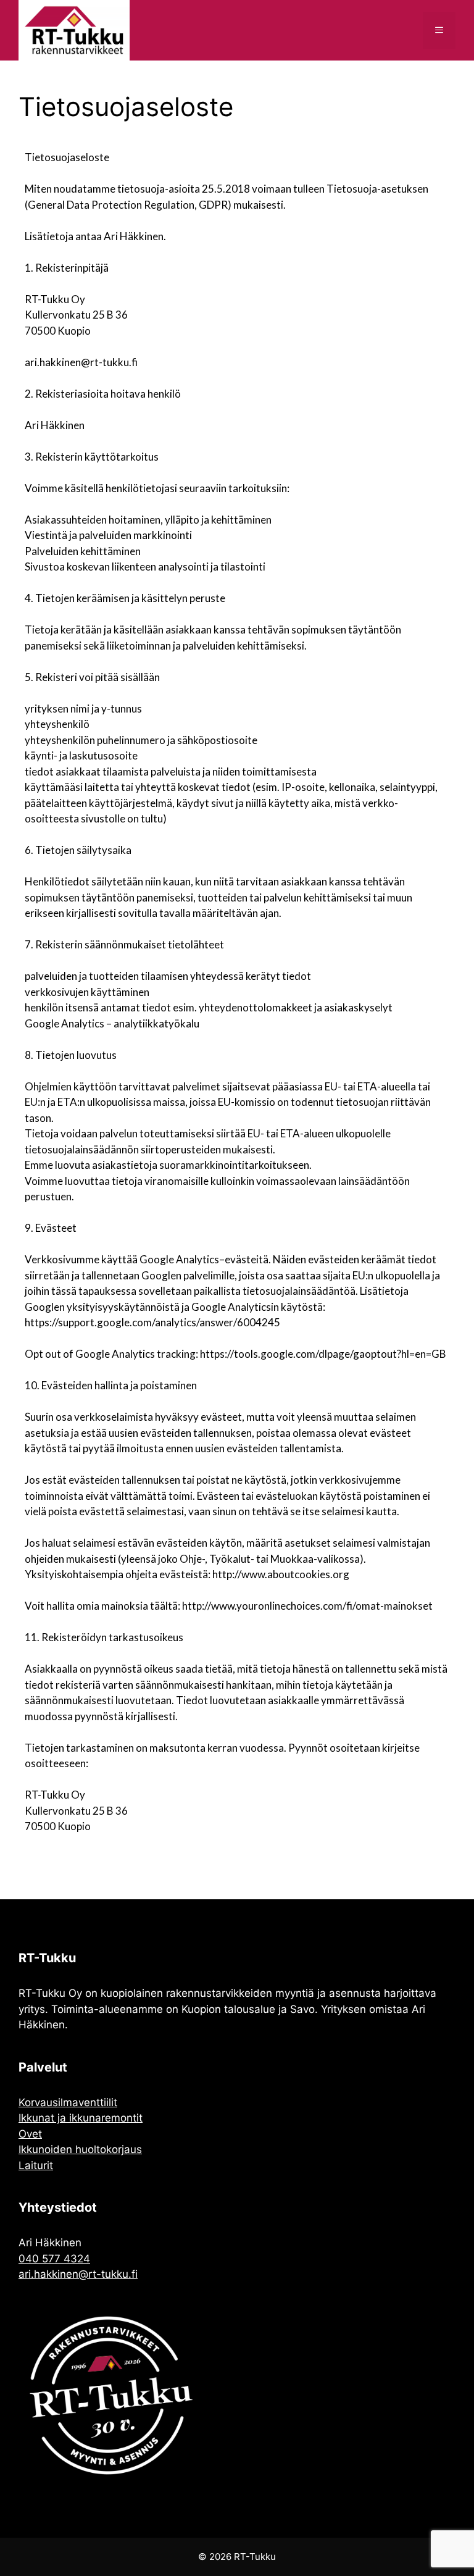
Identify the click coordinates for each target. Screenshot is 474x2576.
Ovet (30, 2134)
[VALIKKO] (439, 30)
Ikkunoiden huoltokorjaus (80, 2149)
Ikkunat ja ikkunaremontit (81, 2118)
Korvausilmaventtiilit (68, 2102)
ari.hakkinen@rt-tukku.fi (78, 2274)
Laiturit (36, 2165)
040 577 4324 (54, 2259)
